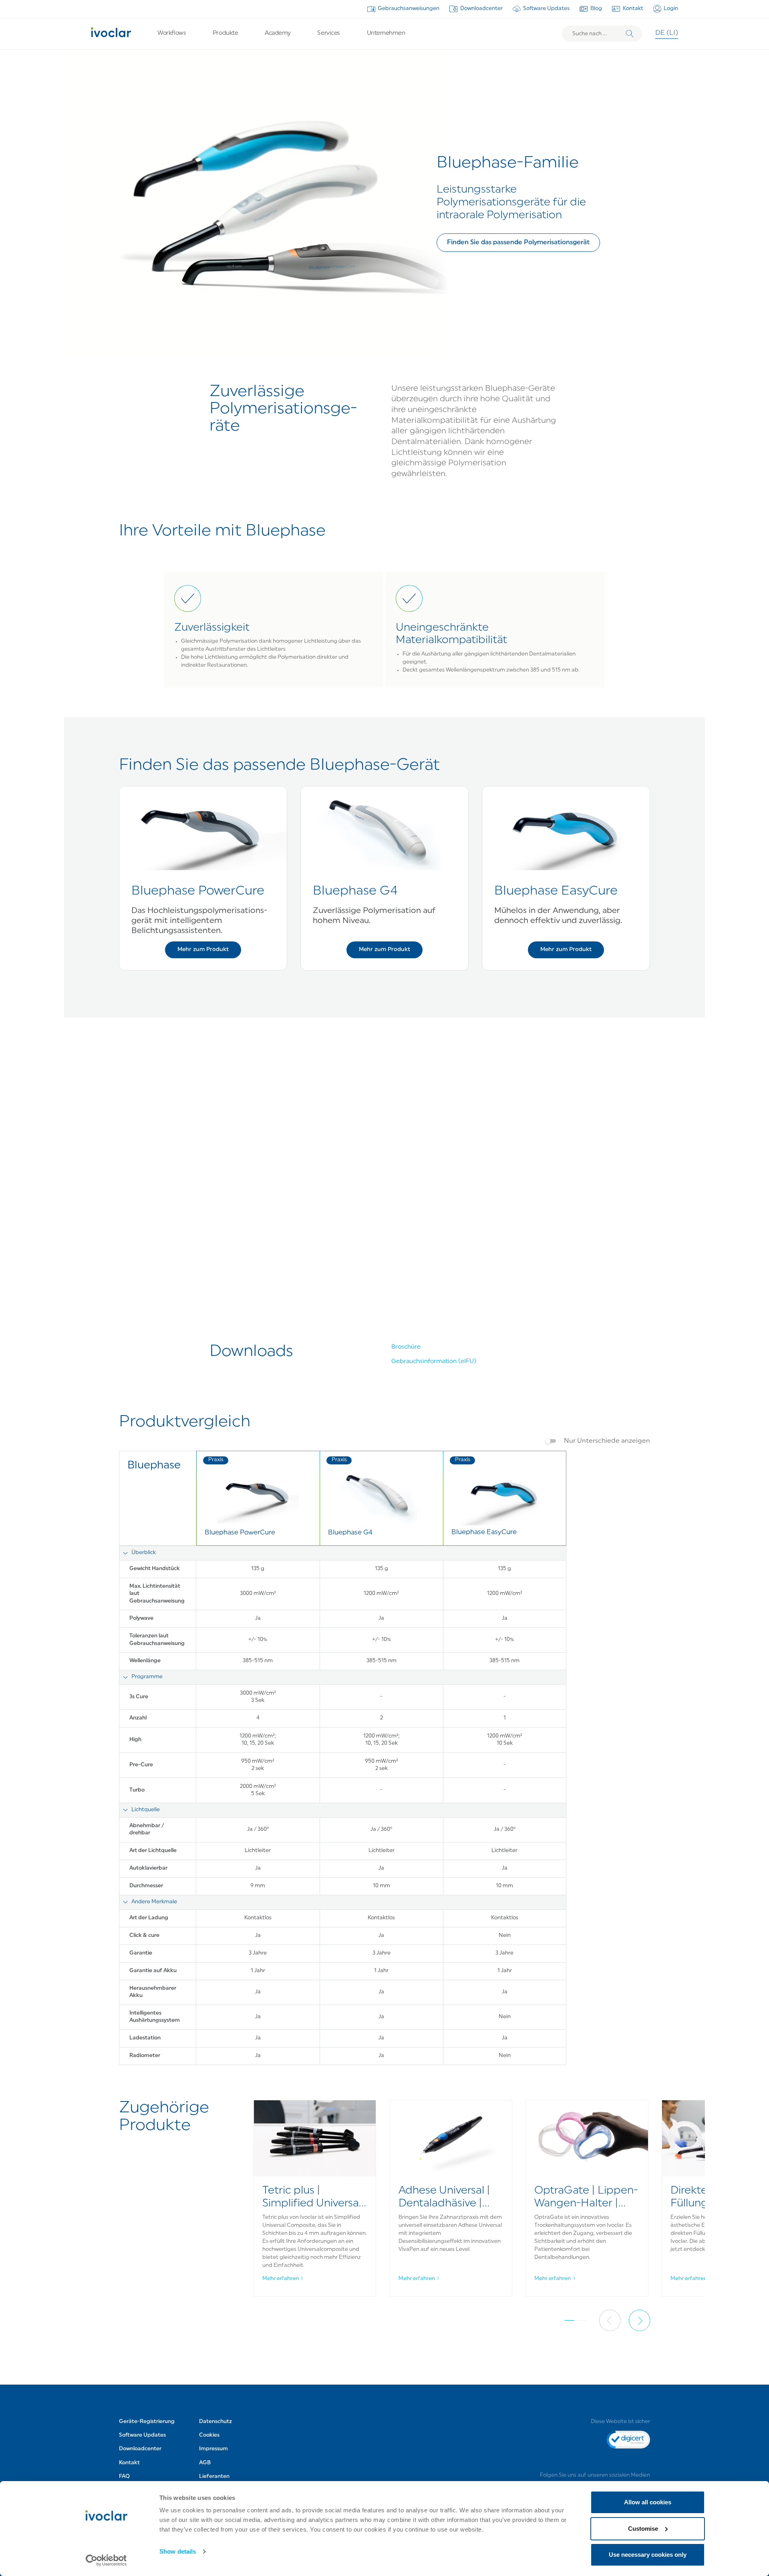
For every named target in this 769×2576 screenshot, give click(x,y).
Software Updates (546, 9)
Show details (178, 2551)
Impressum (213, 2449)
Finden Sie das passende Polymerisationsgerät (518, 243)
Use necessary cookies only (648, 2555)
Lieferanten (214, 2476)
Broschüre (406, 1347)
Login (671, 9)
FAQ (124, 2476)
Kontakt (633, 9)
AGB (205, 2463)
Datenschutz (215, 2422)
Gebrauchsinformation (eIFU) (434, 1362)
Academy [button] (278, 33)
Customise (643, 2529)
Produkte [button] (225, 33)
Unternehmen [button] (386, 33)
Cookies (209, 2435)
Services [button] (328, 33)
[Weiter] (639, 2320)
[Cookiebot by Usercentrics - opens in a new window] (106, 2560)
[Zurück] (610, 2320)
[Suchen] (630, 34)
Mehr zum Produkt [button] (203, 950)
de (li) (667, 33)
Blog (596, 9)
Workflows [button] (172, 33)
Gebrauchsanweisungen (409, 9)
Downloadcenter (481, 9)
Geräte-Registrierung (147, 2422)
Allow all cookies (648, 2502)
